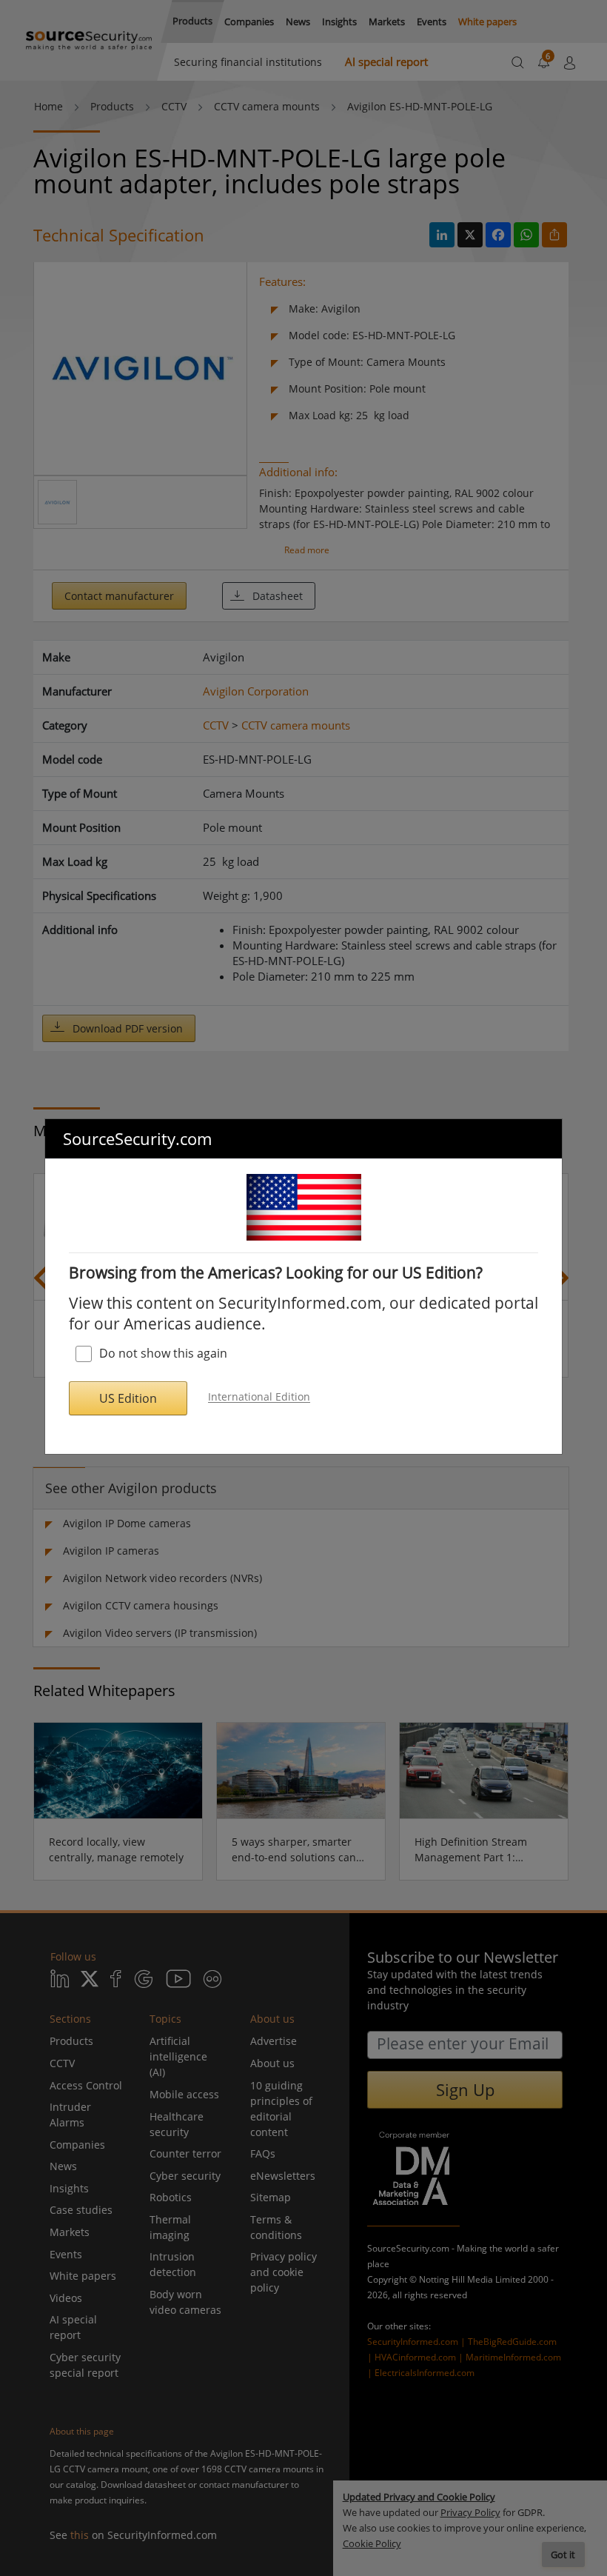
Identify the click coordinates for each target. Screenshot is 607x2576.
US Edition (128, 1398)
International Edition (259, 1397)
